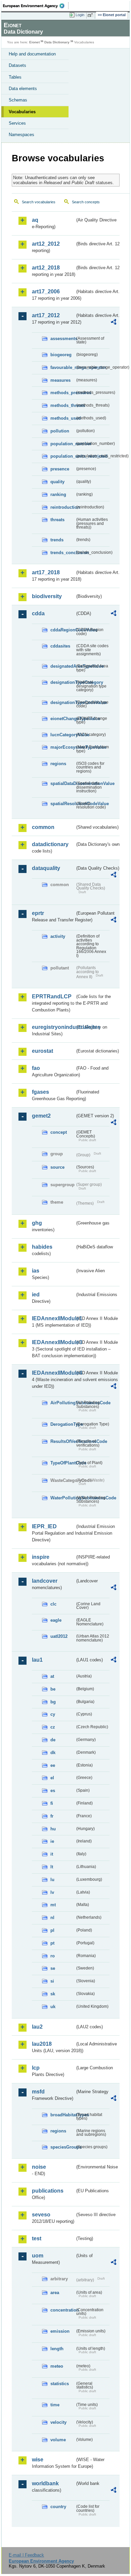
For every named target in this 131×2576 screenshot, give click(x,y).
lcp (36, 2068)
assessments (63, 339)
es (53, 1791)
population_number (63, 444)
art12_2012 (46, 244)
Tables (15, 77)
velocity (58, 2422)
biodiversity (47, 596)
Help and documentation (32, 54)
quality (57, 482)
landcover (45, 1581)
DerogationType (63, 1424)
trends (57, 540)
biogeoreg (61, 355)
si (52, 1981)
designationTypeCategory (63, 682)
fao (36, 1068)
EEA (36, 6)
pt (52, 1943)
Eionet (34, 42)
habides (42, 1247)
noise (39, 2167)
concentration (63, 2310)
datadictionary (50, 844)
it (52, 1854)
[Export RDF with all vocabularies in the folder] (114, 323)
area (55, 2293)
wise (38, 2460)
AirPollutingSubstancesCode (63, 1403)
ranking (58, 494)
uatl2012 (59, 1636)
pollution (60, 431)
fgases (40, 1092)
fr (52, 1816)
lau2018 (42, 2044)
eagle (56, 1620)
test (37, 2238)
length (57, 2349)
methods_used (63, 418)
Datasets (17, 65)
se (53, 1968)
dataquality (46, 868)
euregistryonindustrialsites (53, 1027)
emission (60, 2331)
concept (59, 1132)
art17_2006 (46, 292)
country (58, 2507)
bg (53, 1702)
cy (53, 1714)
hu (53, 1829)
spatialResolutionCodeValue (63, 804)
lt (52, 1867)
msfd (38, 2092)
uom (38, 2256)
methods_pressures (63, 393)
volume (58, 2440)
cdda (38, 613)
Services (17, 123)
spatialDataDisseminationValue (63, 783)
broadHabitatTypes (63, 2115)
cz (53, 1727)
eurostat (42, 1051)
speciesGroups (63, 2147)
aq (35, 220)
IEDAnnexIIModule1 (53, 1318)
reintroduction (63, 507)
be (53, 1689)
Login (80, 15)
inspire (41, 1557)
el (52, 1778)
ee (53, 1765)
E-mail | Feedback (26, 2555)
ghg (37, 1223)
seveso (41, 2215)
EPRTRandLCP (52, 996)
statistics (60, 2384)
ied (36, 1295)
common (43, 827)
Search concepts (86, 202)
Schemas (18, 100)
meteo (57, 2366)
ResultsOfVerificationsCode (63, 1441)
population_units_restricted (63, 456)
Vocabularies (22, 112)
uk (53, 2007)
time (55, 2405)
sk (53, 1994)
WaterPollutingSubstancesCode (63, 1498)
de (53, 1740)
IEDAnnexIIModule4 (53, 1373)
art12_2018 (46, 268)
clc (53, 1604)
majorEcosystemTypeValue (63, 747)
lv (52, 1892)
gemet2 (41, 1116)
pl (52, 1930)
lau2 (37, 2027)
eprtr (38, 913)
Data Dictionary (57, 42)
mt (53, 1905)
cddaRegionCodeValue (63, 630)
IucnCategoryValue (63, 735)
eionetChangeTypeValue (63, 719)
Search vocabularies (39, 202)
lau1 (37, 1660)
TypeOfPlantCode (63, 1463)
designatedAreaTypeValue (63, 666)
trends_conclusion (63, 553)
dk (53, 1753)
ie (52, 1841)
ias (36, 1271)
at (52, 1676)
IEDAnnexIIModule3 (53, 1342)
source (57, 1167)
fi (52, 1803)
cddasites (60, 646)
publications (48, 2191)
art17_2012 (46, 315)
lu (52, 1880)
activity (58, 936)
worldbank (45, 2483)
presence (60, 469)
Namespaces (21, 135)
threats (57, 520)
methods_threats (63, 405)
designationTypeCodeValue (63, 702)
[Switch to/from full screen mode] (91, 15)
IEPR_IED (44, 1526)
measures (60, 380)
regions (58, 764)
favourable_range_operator (63, 367)
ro (53, 1956)
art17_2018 (46, 572)
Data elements (23, 89)
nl (52, 1918)
